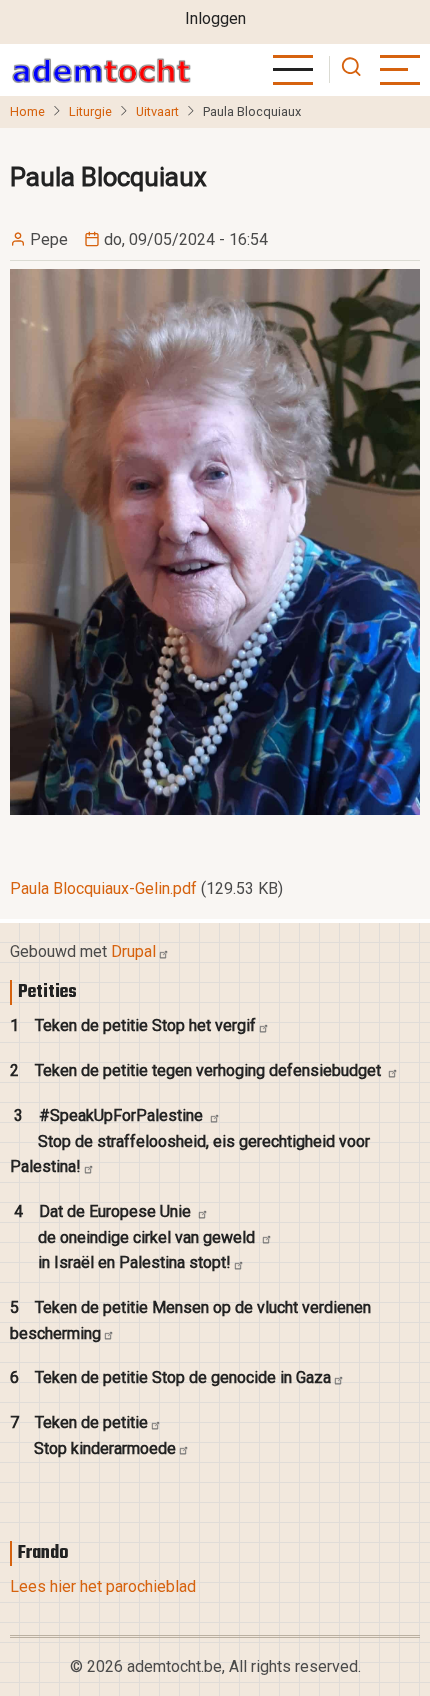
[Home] (101, 70)
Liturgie (90, 111)
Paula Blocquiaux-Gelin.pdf (103, 888)
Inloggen (215, 18)
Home (27, 111)
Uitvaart (157, 111)
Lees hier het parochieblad (103, 1586)
